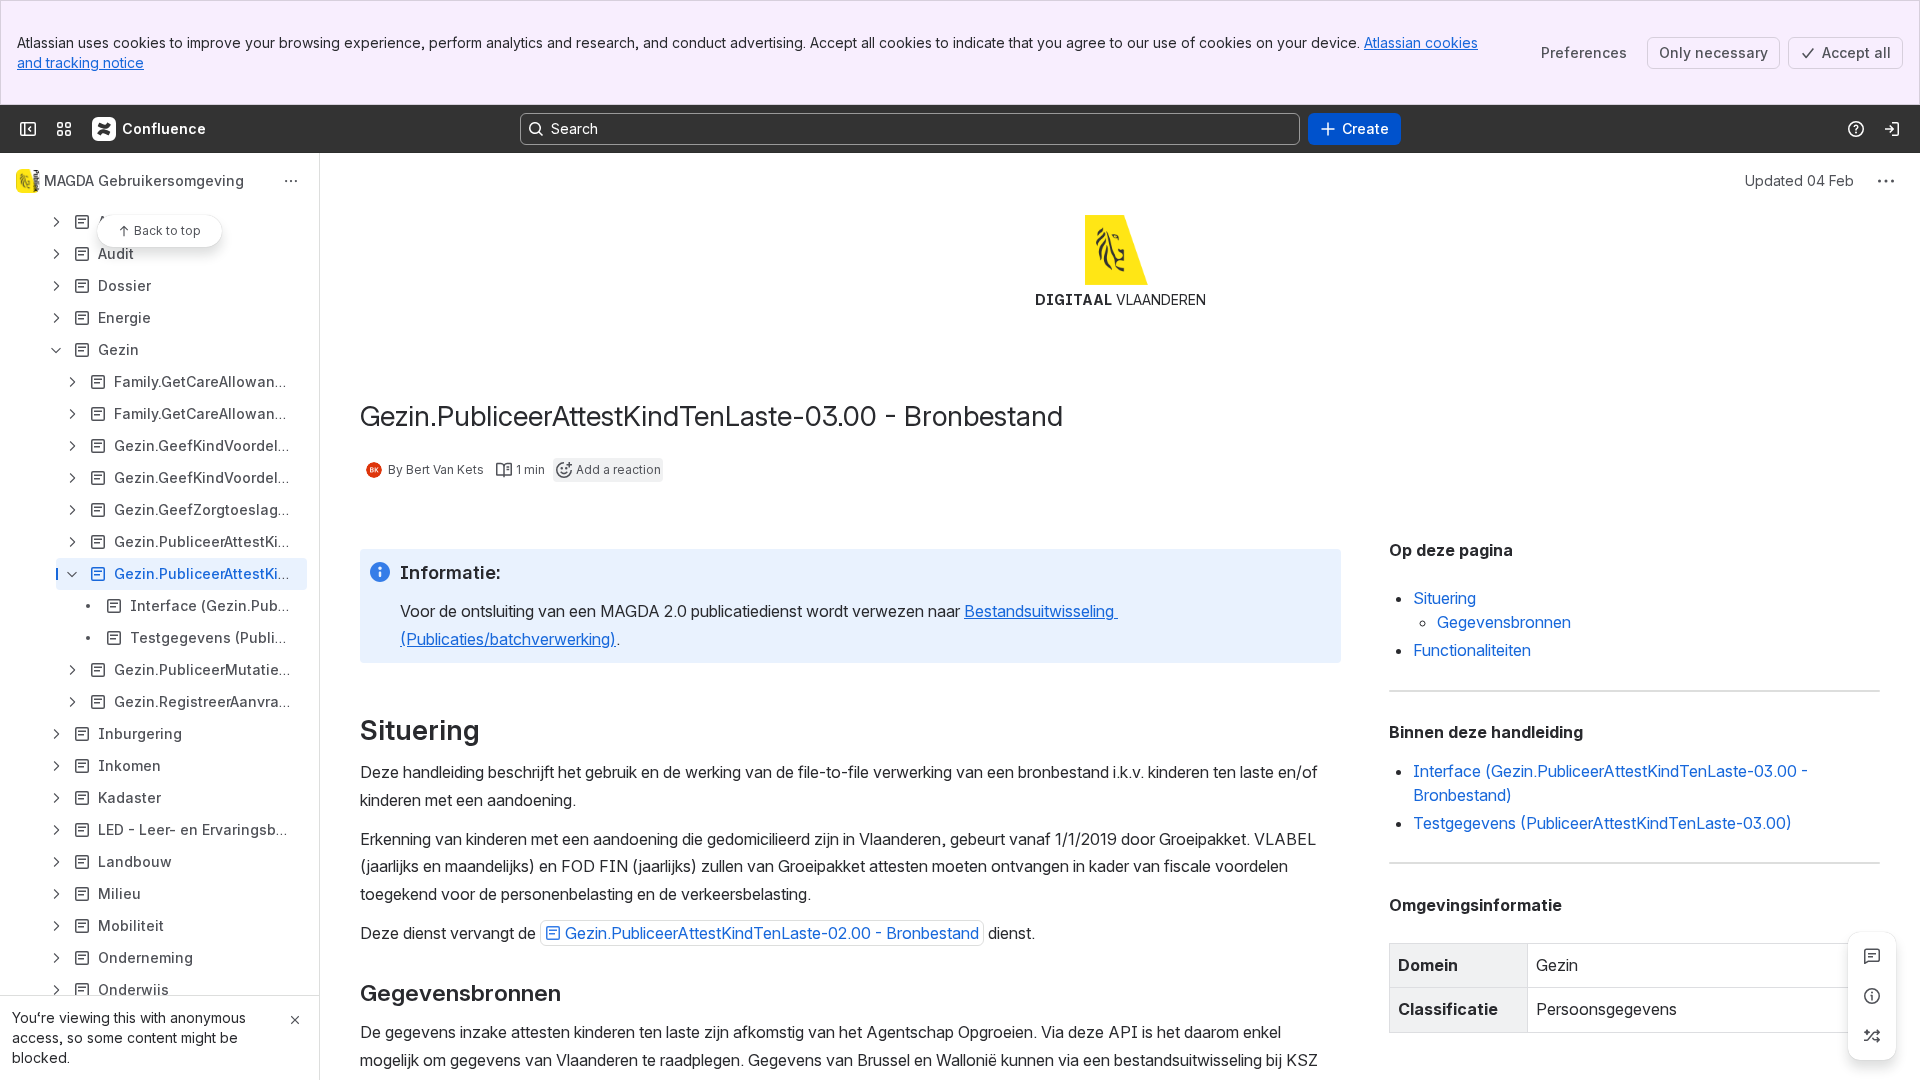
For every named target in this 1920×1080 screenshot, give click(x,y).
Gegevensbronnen (1504, 622)
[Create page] (1872, 1036)
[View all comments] (1872, 956)
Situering (1444, 598)
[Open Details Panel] (1872, 996)
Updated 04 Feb (1799, 180)
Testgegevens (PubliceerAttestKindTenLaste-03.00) (1602, 823)
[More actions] (291, 181)
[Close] (295, 1020)
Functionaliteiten (1472, 650)
